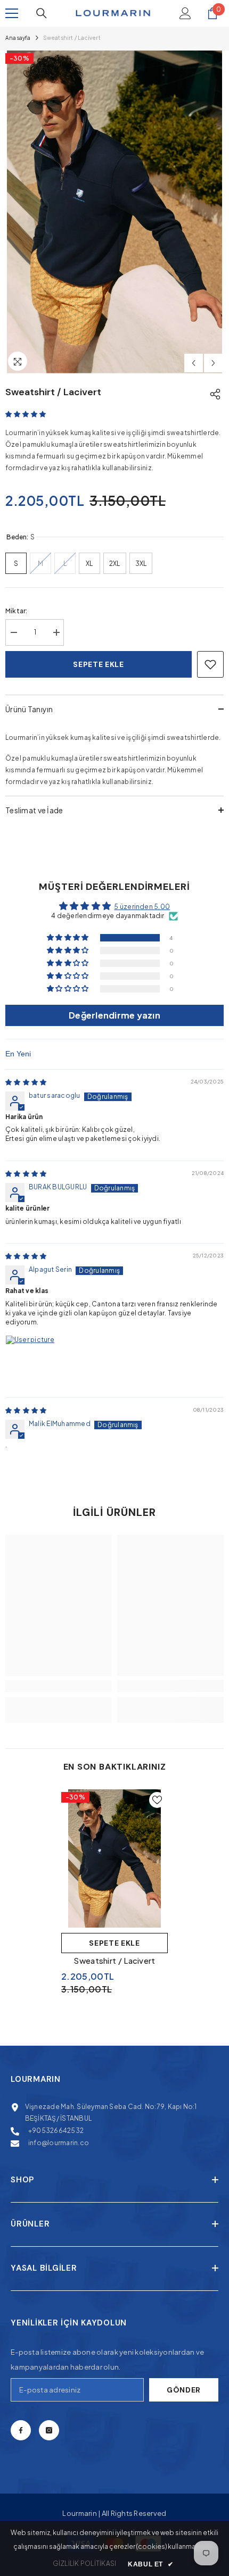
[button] (194, 363)
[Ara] (42, 13)
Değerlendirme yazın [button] (114, 1015)
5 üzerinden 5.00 (142, 907)
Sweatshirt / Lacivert (114, 1960)
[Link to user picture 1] (31, 1361)
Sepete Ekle (114, 1943)
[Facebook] (21, 2430)
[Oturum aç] (185, 13)
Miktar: (17, 611)
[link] (59, 1686)
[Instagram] (49, 2430)
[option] (114, 212)
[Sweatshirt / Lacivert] (114, 1858)
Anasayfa (18, 38)
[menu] (12, 13)
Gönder (184, 2390)
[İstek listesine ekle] (210, 664)
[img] (26, 1082)
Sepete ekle (99, 664)
